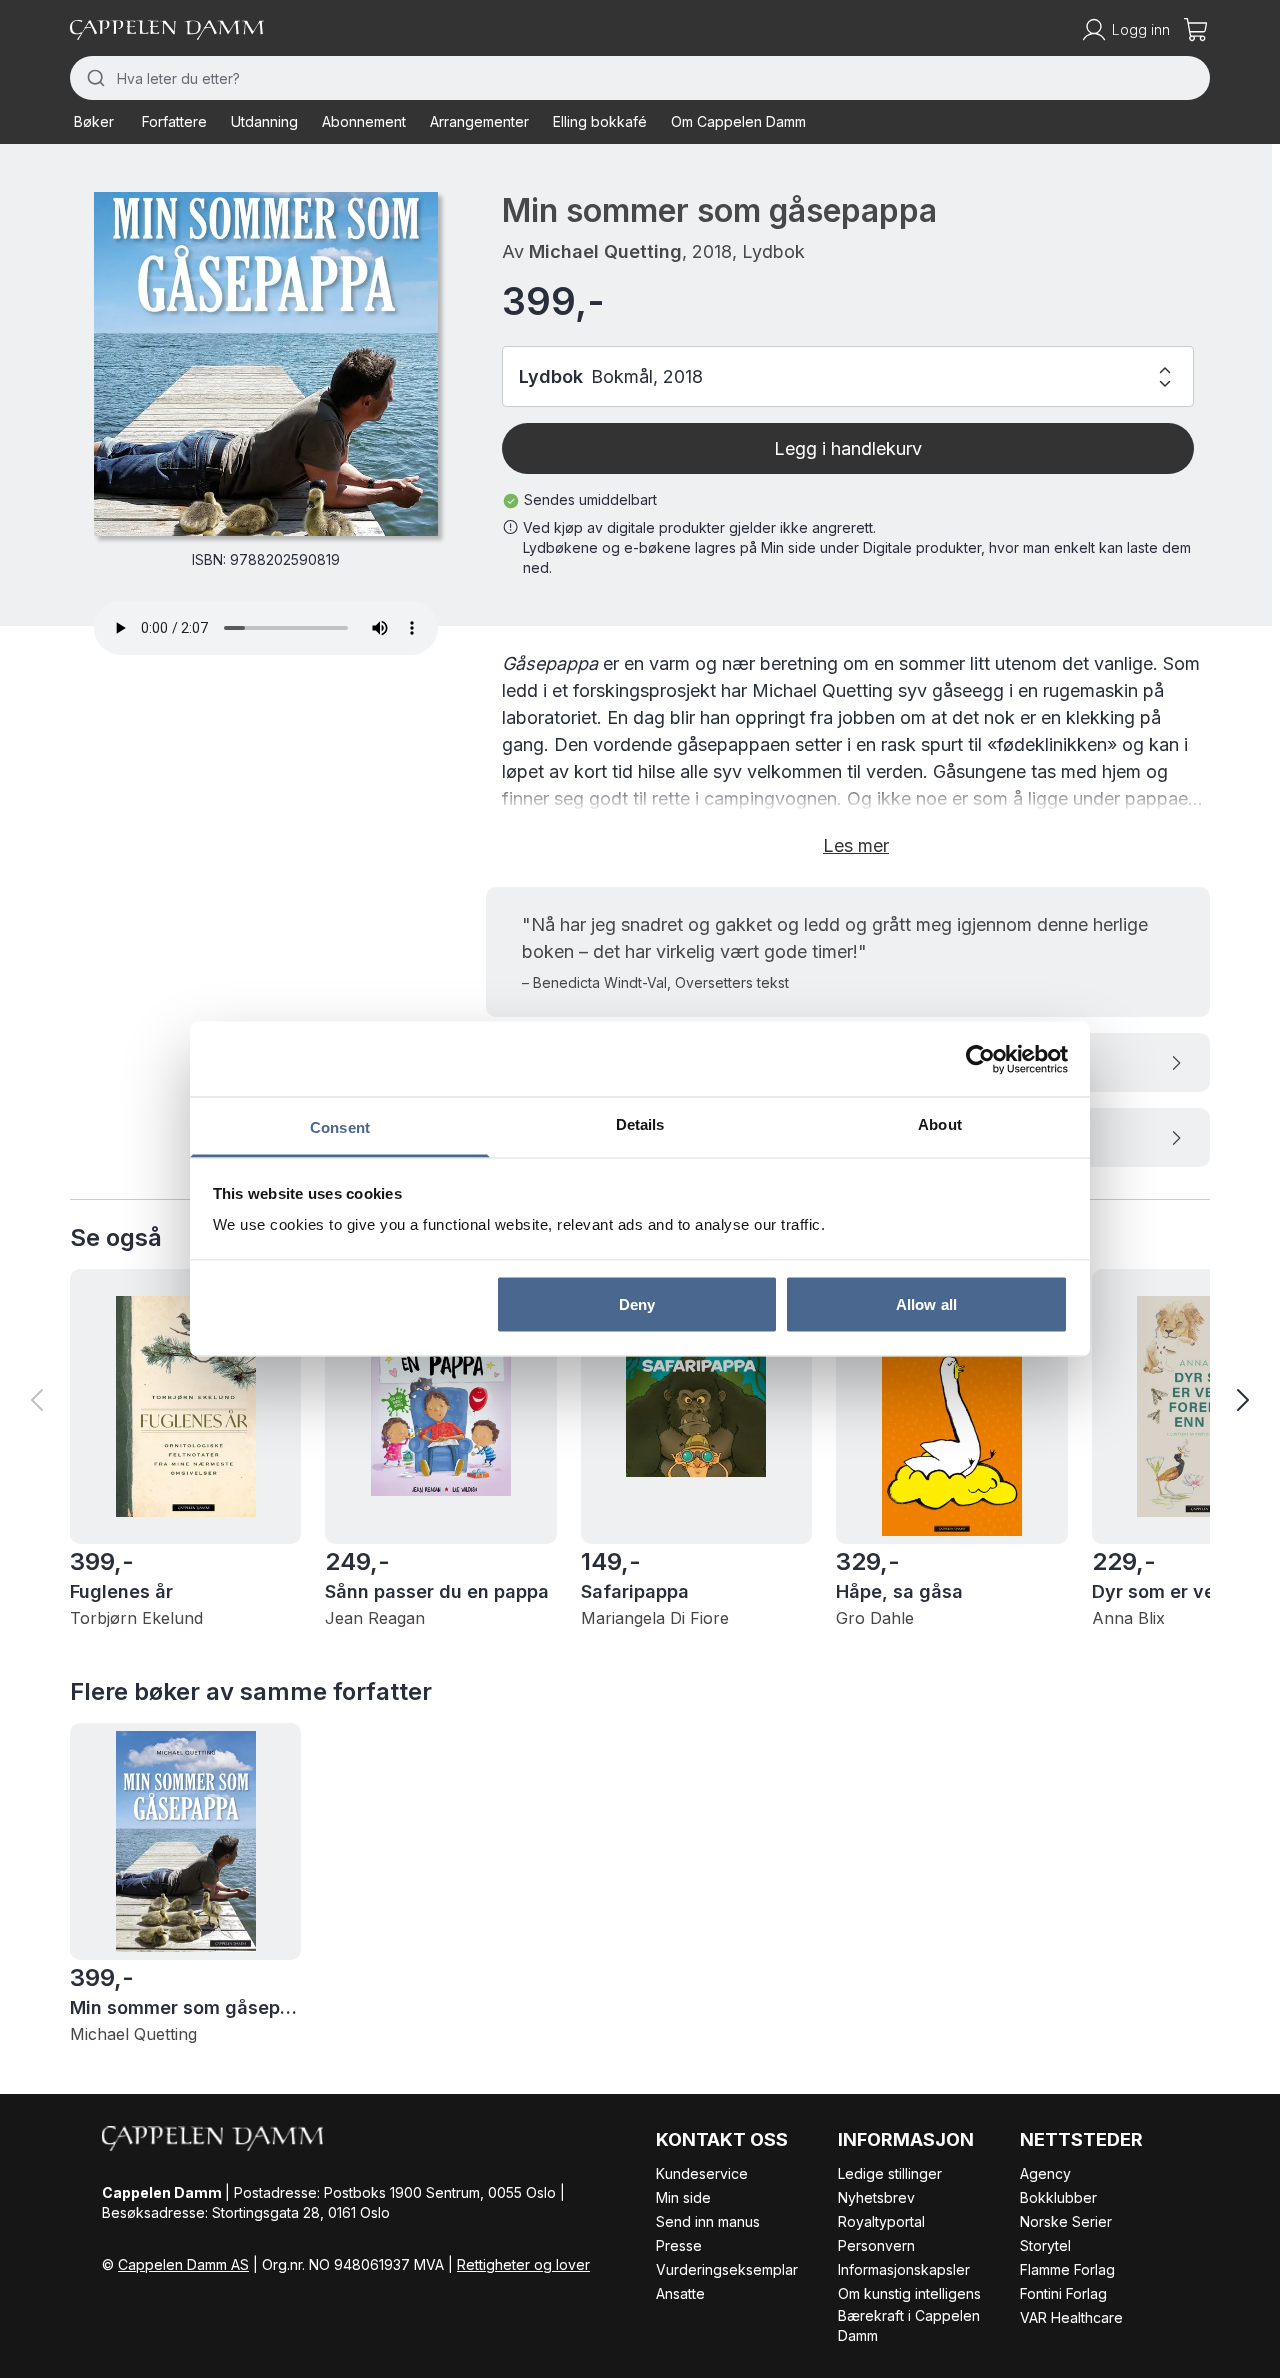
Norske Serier (1066, 2221)
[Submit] (93, 78)
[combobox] (640, 78)
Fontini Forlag (1063, 2293)
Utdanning (264, 121)
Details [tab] (640, 1124)
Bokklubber (1058, 2197)
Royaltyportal (881, 2221)
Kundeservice (702, 2173)
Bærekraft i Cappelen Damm (909, 2325)
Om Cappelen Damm (738, 121)
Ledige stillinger (890, 2173)
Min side (683, 2197)
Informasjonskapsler (904, 2269)
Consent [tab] (340, 1127)
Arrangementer (479, 121)
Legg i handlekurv (848, 448)
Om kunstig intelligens (909, 2293)
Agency (1045, 2173)
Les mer (856, 845)
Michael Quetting (605, 251)
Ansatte (680, 2293)
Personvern (876, 2245)
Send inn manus (708, 2221)
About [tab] (940, 1124)
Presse (679, 2245)
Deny (637, 1303)
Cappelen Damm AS (183, 2264)
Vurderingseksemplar (727, 2269)
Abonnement (364, 121)
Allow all (926, 1303)
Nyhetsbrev (876, 2197)
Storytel (1045, 2245)
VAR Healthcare (1071, 2317)
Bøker (94, 121)
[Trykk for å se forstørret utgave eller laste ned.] (266, 364)
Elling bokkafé (600, 121)
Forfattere (174, 121)
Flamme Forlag (1067, 2269)
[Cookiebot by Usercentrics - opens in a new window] (980, 1059)
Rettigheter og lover (523, 2264)
